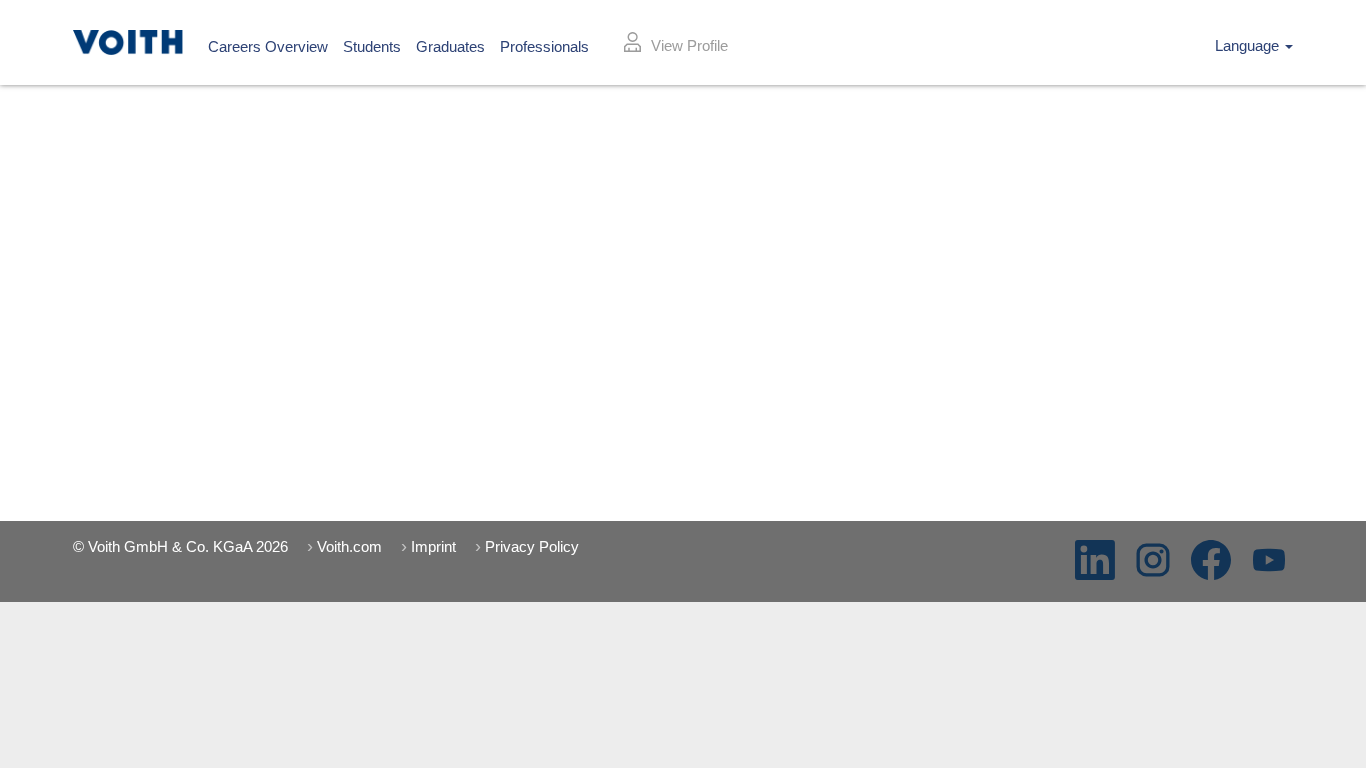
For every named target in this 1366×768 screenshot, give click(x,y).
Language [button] (1249, 45)
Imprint (433, 546)
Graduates (450, 46)
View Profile (689, 45)
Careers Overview (268, 46)
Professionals (544, 46)
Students (372, 46)
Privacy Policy (532, 546)
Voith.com (349, 546)
